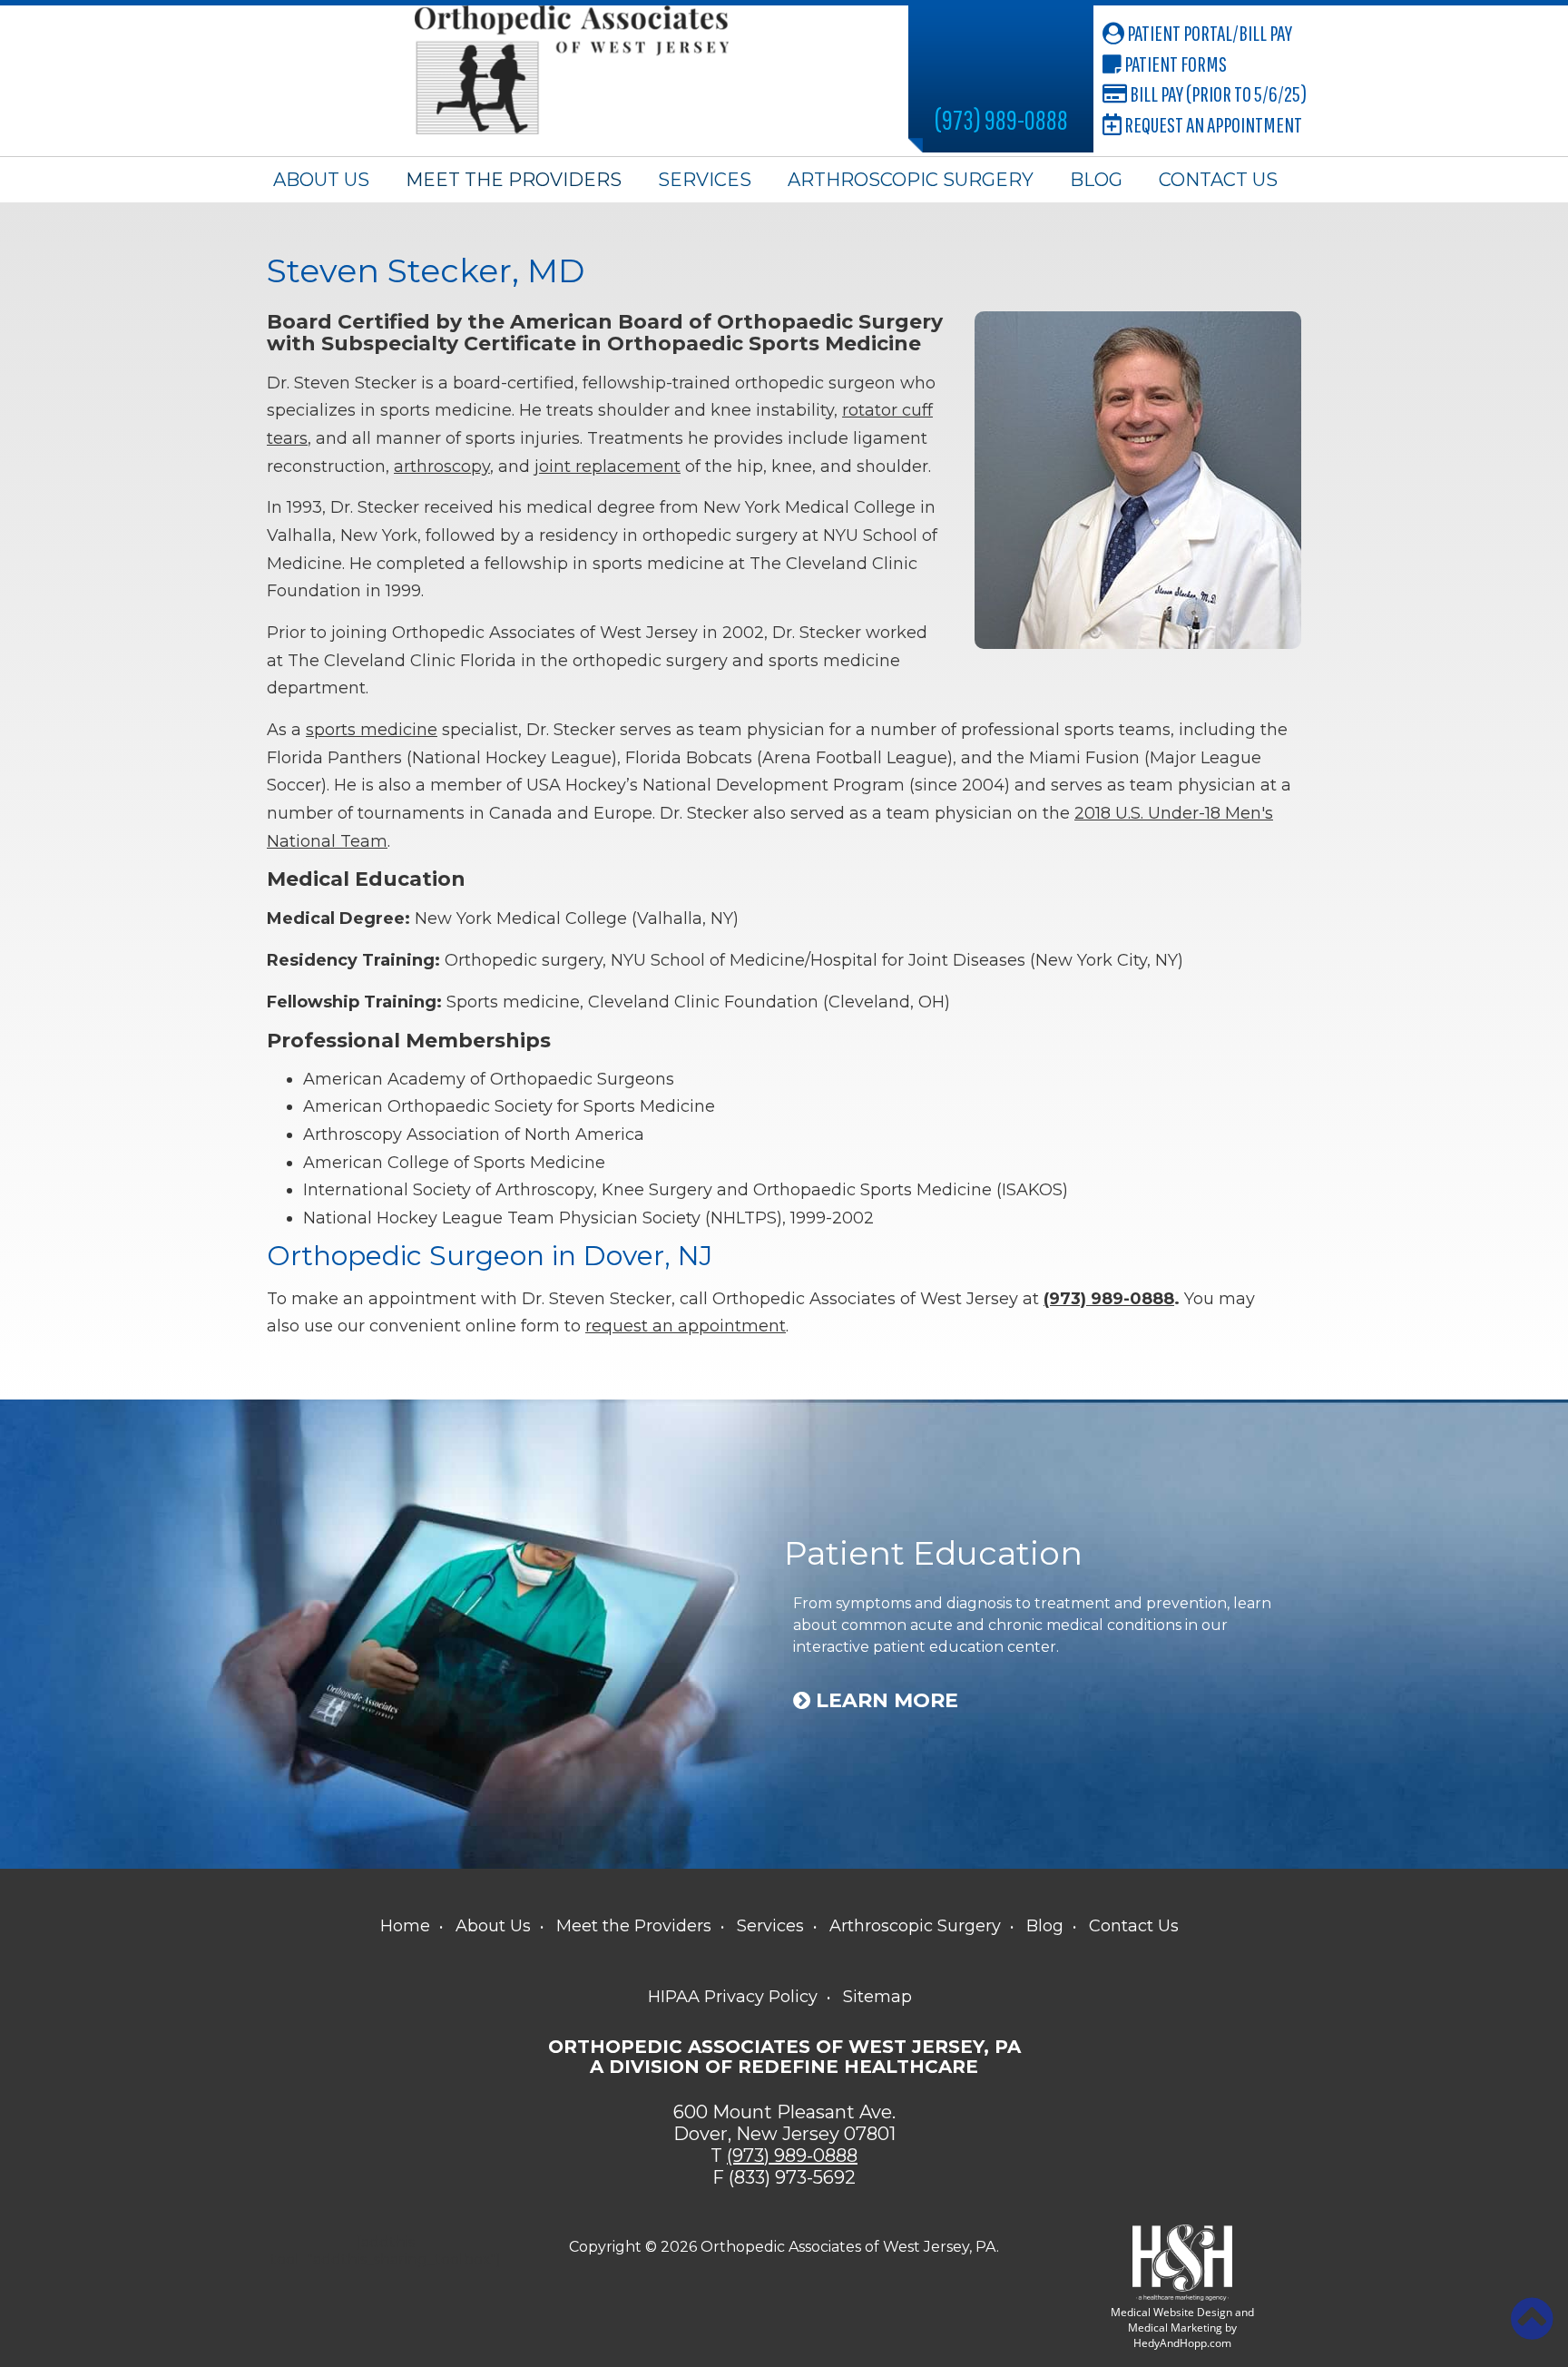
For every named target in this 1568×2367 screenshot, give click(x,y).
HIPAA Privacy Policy (733, 1997)
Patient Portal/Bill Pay (1208, 33)
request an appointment (686, 1326)
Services (705, 180)
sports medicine (372, 730)
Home (405, 1926)
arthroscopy (442, 467)
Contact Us (1218, 180)
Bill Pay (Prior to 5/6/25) (1217, 93)
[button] (1532, 2319)
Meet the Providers (514, 180)
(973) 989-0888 (1001, 119)
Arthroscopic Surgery (911, 180)
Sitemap (877, 1997)
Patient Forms (1174, 64)
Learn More (884, 1701)
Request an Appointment (1212, 124)
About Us (321, 180)
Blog (1096, 180)
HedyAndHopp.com (1182, 2343)
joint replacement (608, 467)
